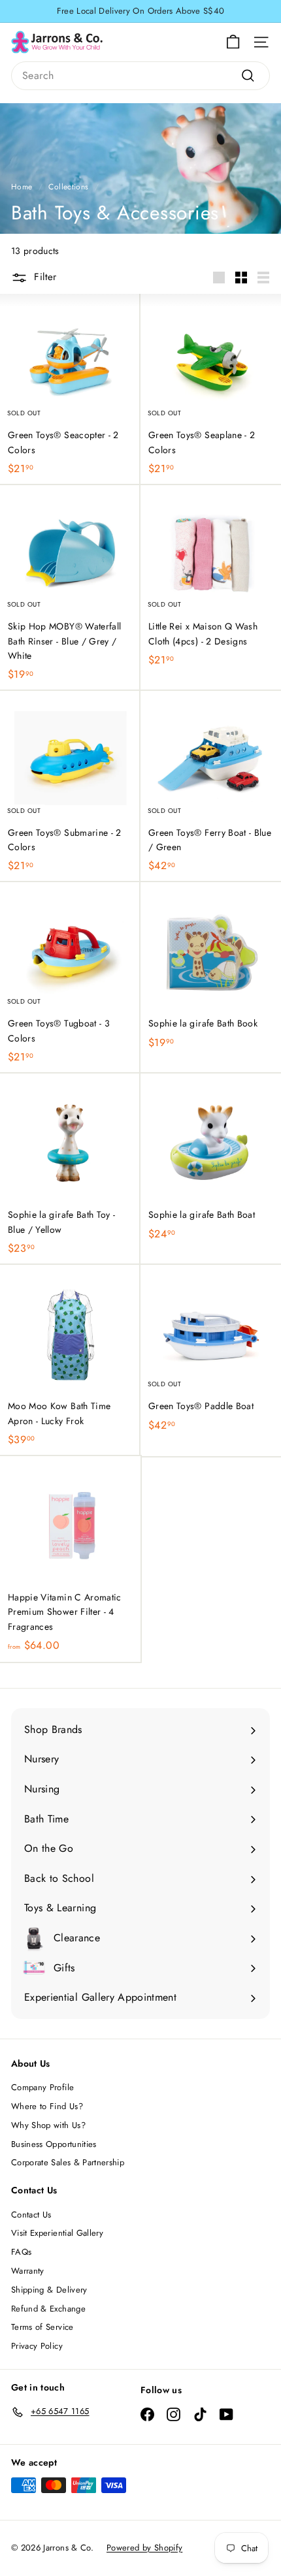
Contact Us (31, 2215)
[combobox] (140, 76)
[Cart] (233, 42)
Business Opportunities (54, 2144)
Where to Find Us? (47, 2106)
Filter (45, 277)
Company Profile (42, 2087)
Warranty (28, 2271)
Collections (68, 186)
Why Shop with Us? (48, 2125)
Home (22, 186)
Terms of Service (42, 2327)
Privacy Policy (37, 2346)
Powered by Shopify (144, 2548)
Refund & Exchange (48, 2309)
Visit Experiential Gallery (57, 2233)
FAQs (21, 2252)
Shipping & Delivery (49, 2290)
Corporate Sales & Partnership (68, 2162)
